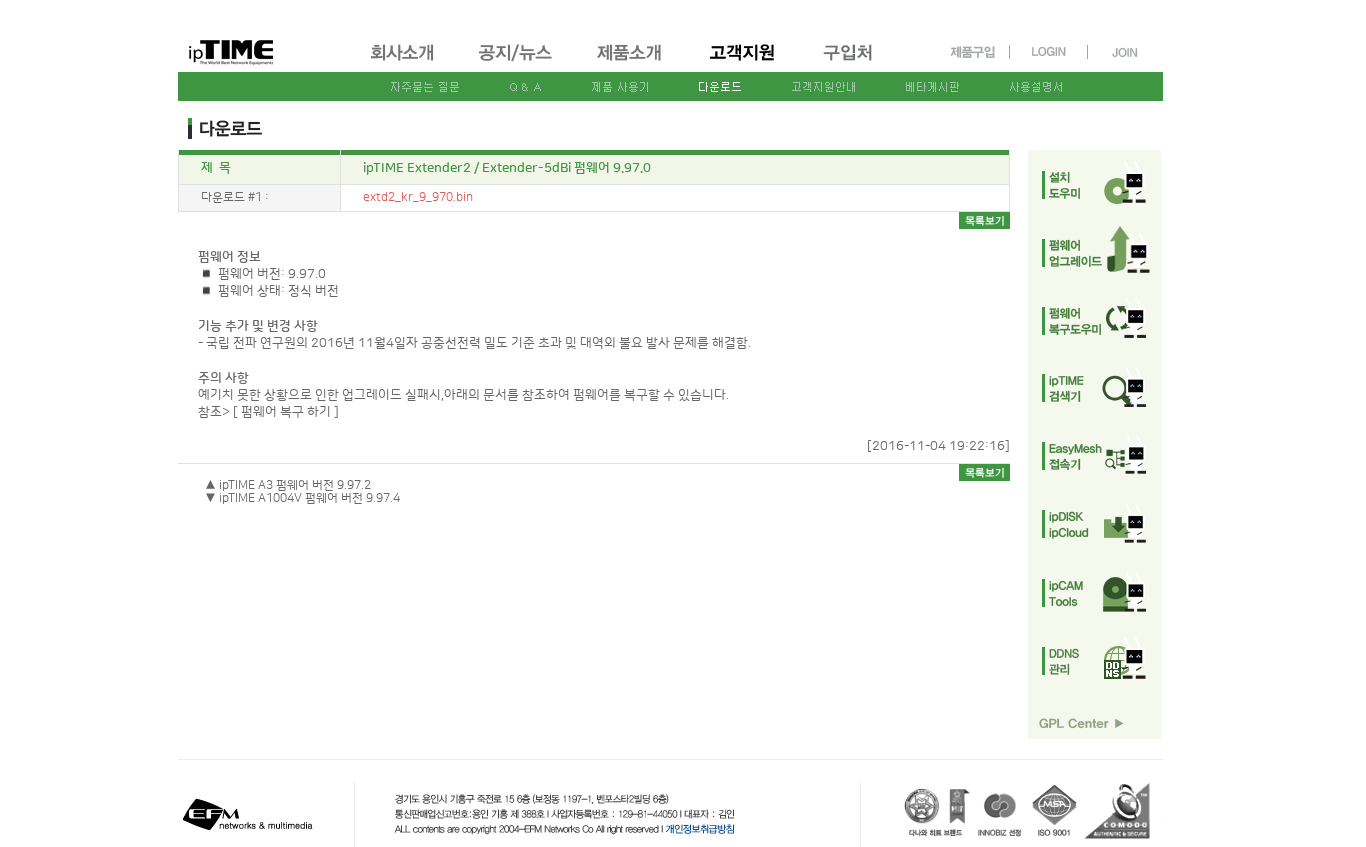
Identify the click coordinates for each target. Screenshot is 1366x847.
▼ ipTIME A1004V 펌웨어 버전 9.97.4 (302, 498)
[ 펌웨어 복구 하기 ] (286, 412)
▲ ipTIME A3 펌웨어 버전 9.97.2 (288, 485)
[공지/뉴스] (517, 63)
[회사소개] (403, 63)
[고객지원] (743, 63)
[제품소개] (631, 63)
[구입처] (857, 63)
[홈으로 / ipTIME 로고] (264, 36)
